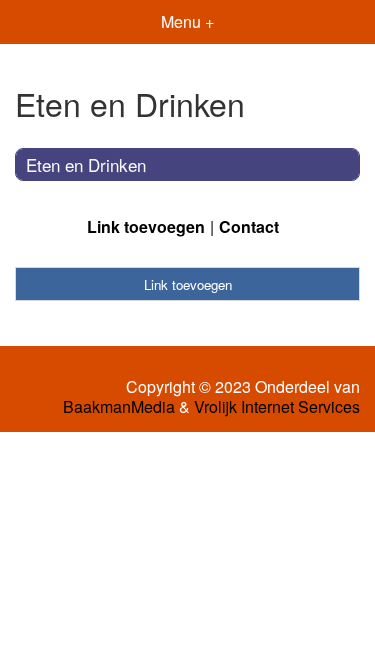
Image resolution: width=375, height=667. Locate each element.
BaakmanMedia (119, 407)
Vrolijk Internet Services (277, 407)
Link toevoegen (146, 226)
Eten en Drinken (86, 164)
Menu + (187, 21)
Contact (249, 226)
